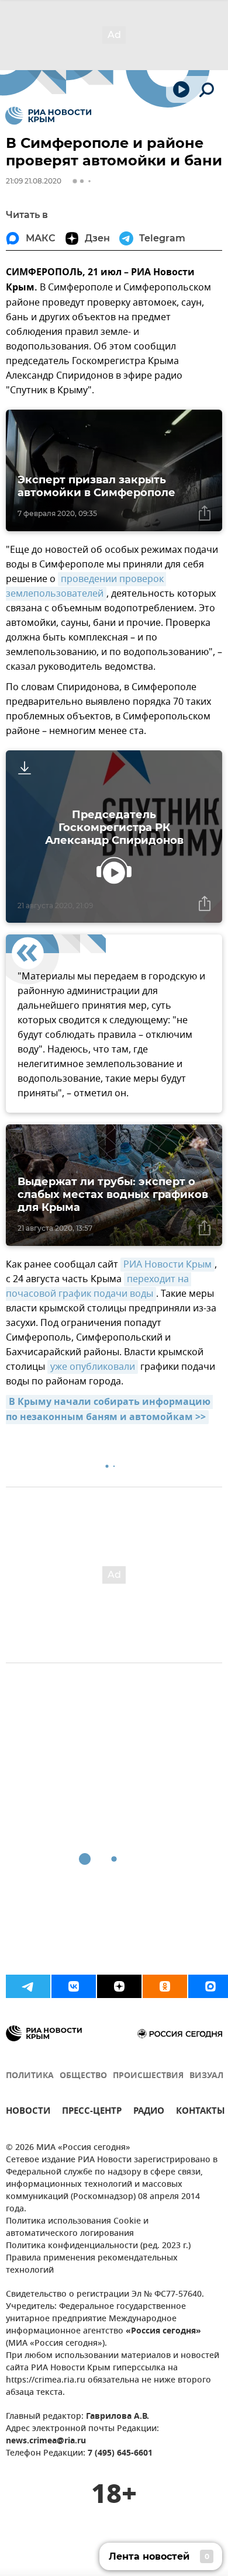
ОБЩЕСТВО (83, 2076)
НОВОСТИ (28, 2112)
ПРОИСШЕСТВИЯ (148, 2076)
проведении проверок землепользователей (86, 586)
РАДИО (149, 2112)
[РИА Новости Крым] (48, 116)
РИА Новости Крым (167, 1265)
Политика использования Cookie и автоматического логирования (77, 2228)
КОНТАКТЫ (201, 2112)
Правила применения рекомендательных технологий (92, 2265)
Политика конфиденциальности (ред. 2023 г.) (98, 2246)
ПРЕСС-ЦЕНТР (92, 2112)
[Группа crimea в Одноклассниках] (165, 1986)
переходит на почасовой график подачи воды (99, 1287)
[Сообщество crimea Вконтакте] (74, 1986)
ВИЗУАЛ (206, 2076)
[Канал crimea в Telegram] (28, 1986)
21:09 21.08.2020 (34, 181)
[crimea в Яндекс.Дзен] (119, 1986)
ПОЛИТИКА (30, 2076)
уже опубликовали (93, 1367)
